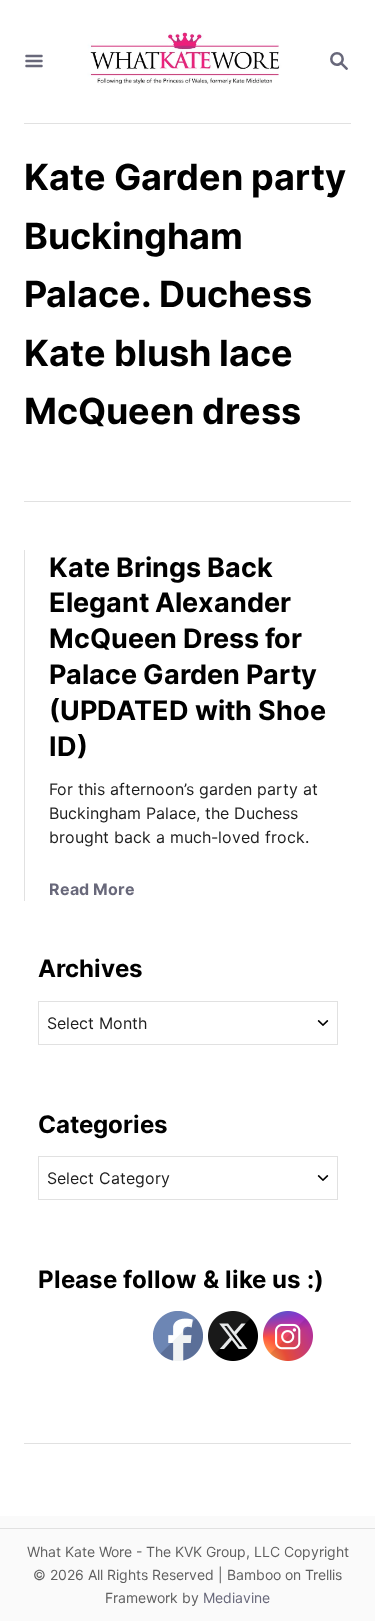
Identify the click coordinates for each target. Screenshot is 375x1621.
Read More (92, 889)
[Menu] (34, 62)
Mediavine (236, 1597)
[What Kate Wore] (185, 61)
